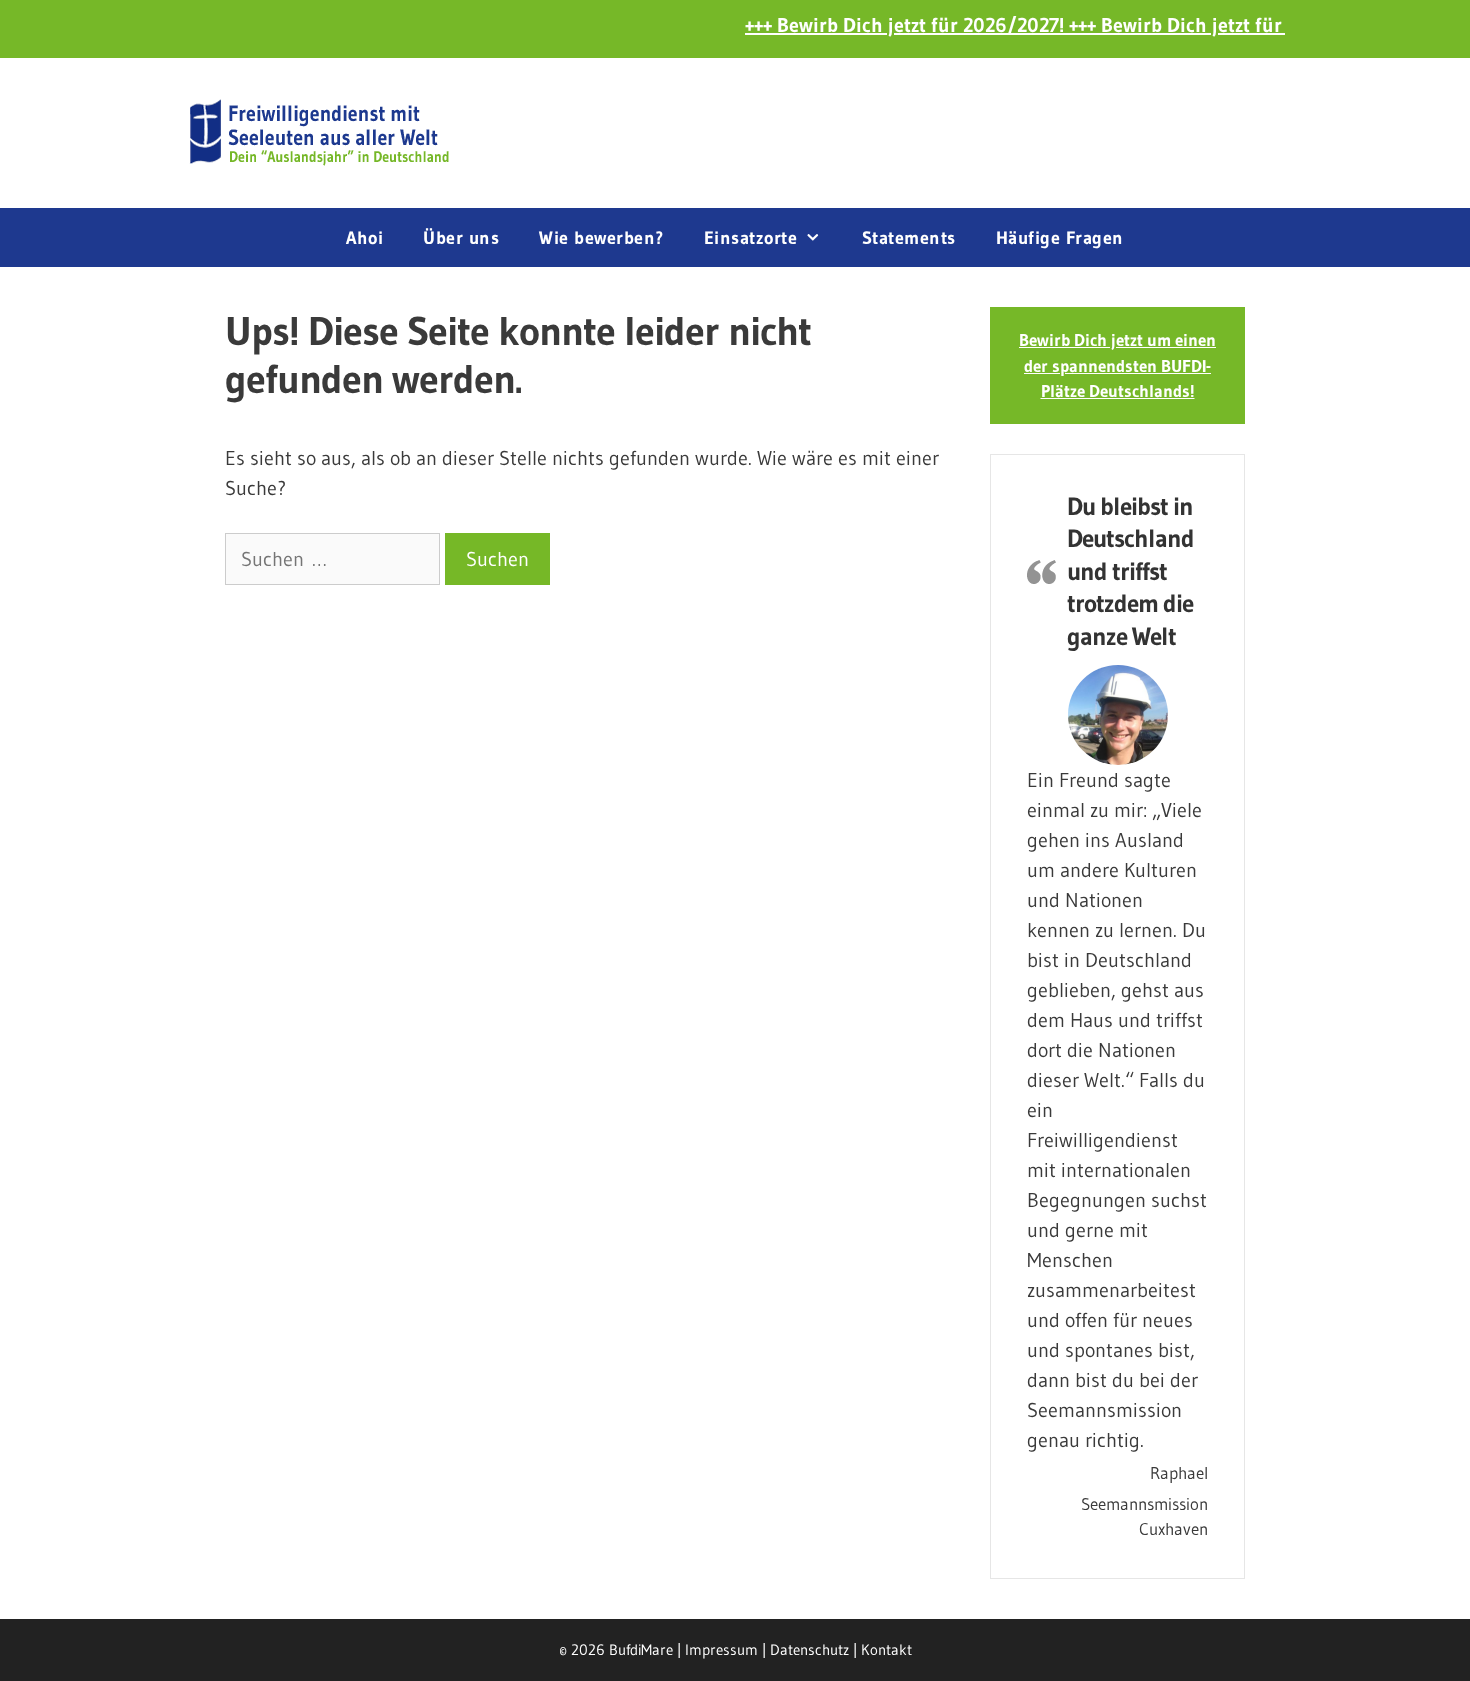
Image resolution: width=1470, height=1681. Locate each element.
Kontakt (886, 1649)
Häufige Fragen (1060, 238)
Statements (909, 238)
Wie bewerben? (601, 238)
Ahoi (364, 238)
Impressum (721, 1649)
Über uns (461, 238)
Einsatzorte (751, 238)
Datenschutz (809, 1649)
